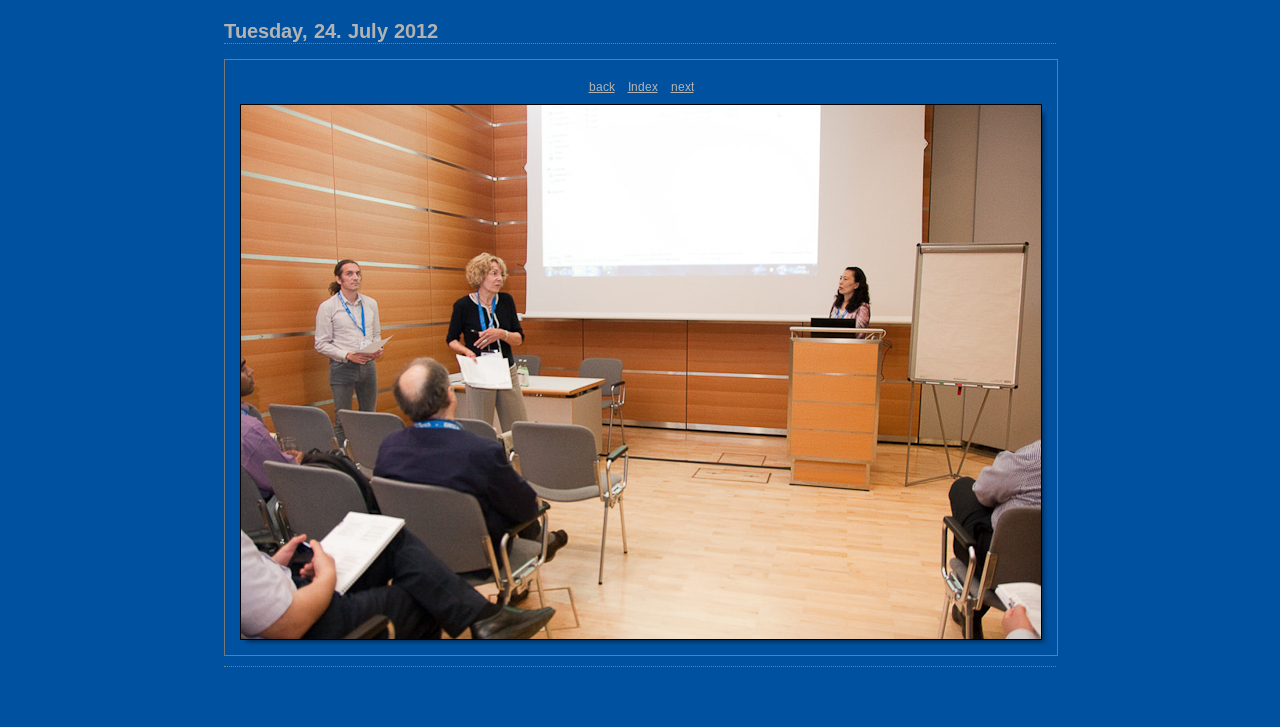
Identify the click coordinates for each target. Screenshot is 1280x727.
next (682, 87)
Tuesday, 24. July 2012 (331, 31)
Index (643, 87)
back (602, 87)
